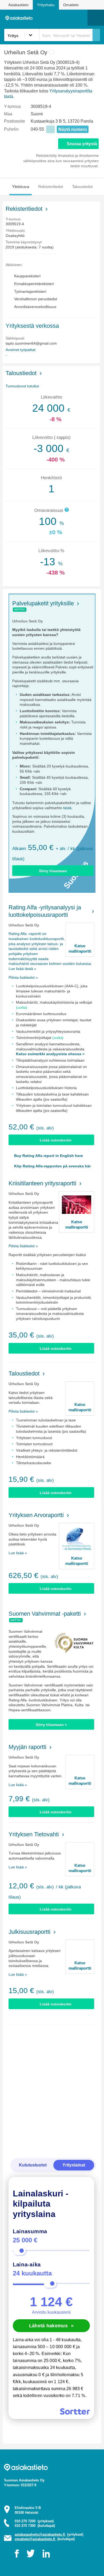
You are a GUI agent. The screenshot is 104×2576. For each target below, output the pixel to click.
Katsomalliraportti (80, 948)
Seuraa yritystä (82, 144)
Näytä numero (73, 129)
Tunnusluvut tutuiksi (22, 386)
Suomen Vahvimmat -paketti (45, 1614)
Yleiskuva (21, 187)
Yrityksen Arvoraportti (36, 1515)
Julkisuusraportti (29, 1932)
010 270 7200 (34, 2521)
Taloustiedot (82, 187)
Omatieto (71, 5)
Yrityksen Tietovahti (34, 1834)
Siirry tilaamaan (53, 871)
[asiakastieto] (20, 17)
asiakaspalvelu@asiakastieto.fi (40, 2534)
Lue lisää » (18, 1553)
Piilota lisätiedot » (23, 977)
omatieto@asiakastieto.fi (35, 2539)
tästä (67, 808)
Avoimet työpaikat (21, 350)
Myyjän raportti (27, 1747)
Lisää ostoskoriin (56, 1140)
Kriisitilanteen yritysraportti (42, 1183)
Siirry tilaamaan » (51, 1725)
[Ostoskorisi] (56, 18)
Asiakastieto (18, 5)
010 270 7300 (35, 2526)
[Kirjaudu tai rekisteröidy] (81, 18)
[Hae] (96, 35)
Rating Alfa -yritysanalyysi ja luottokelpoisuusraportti (45, 911)
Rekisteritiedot (51, 187)
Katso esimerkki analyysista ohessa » (50, 1054)
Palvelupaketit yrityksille (43, 603)
